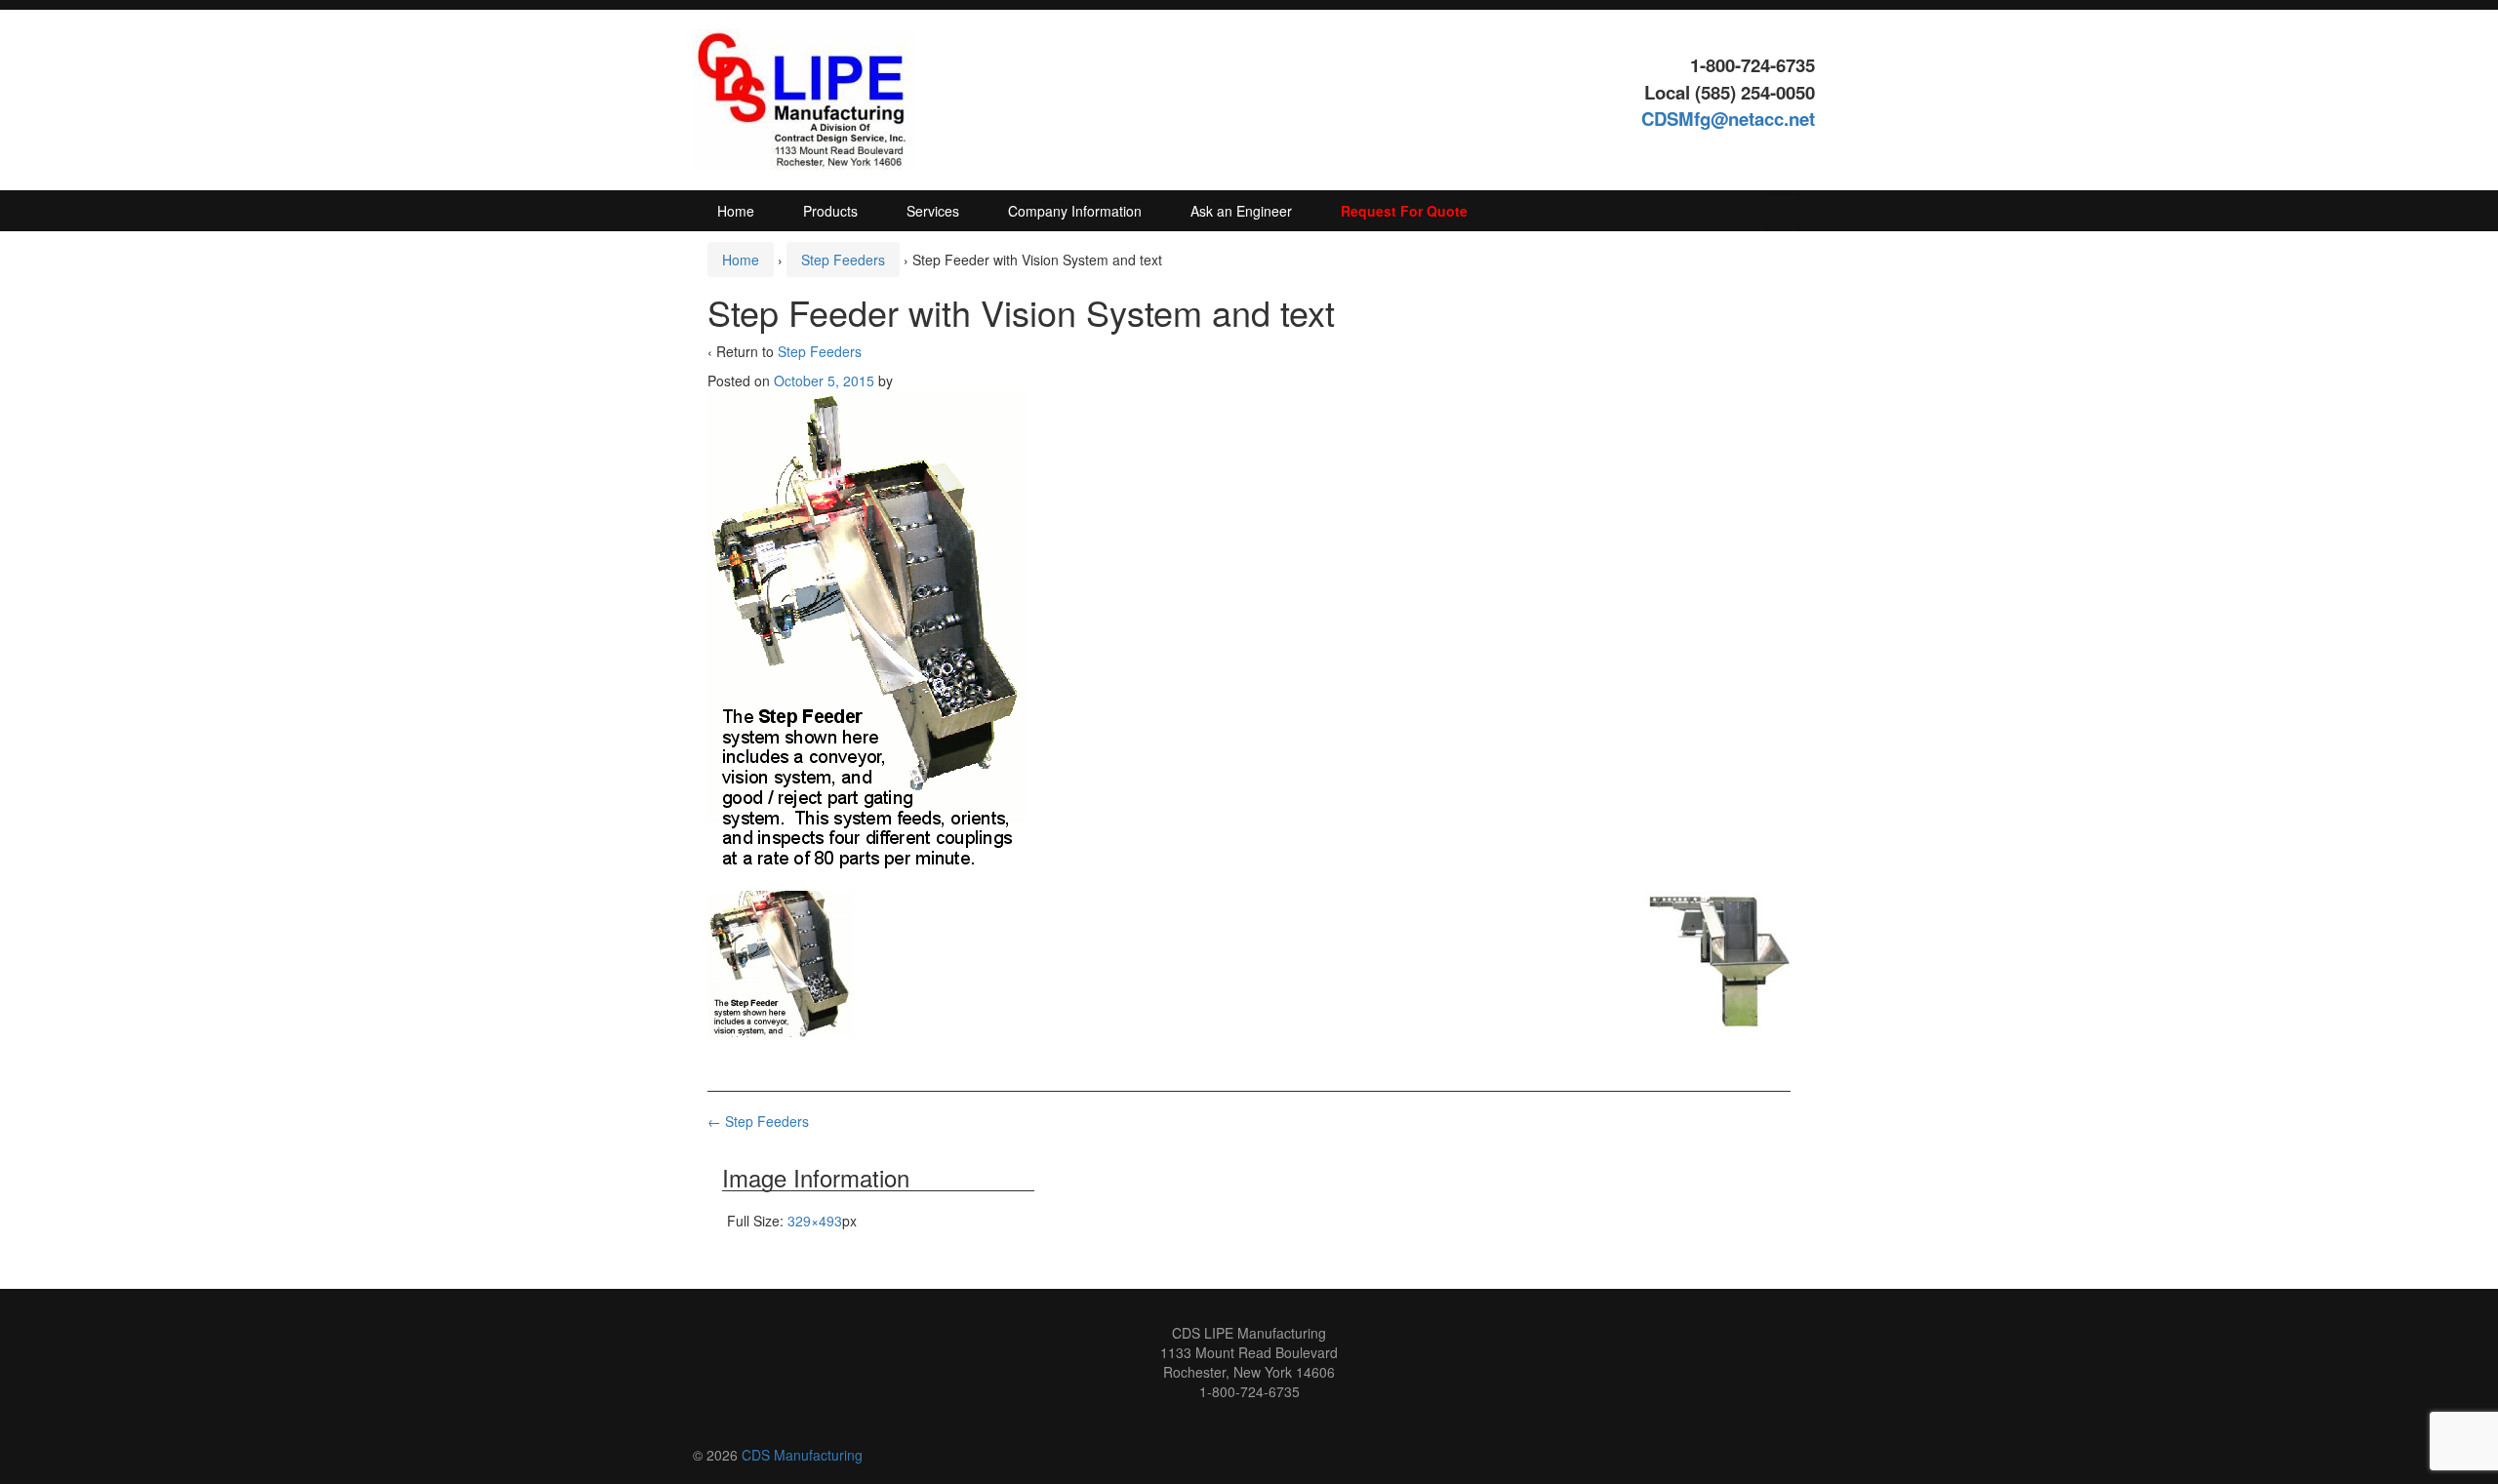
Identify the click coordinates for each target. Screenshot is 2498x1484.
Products (830, 211)
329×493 (815, 1221)
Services (933, 211)
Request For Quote (1404, 211)
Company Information (1075, 211)
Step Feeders (843, 260)
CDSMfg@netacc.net (1728, 119)
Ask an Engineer (1241, 211)
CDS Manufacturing (802, 1455)
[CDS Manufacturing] (803, 98)
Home (736, 211)
